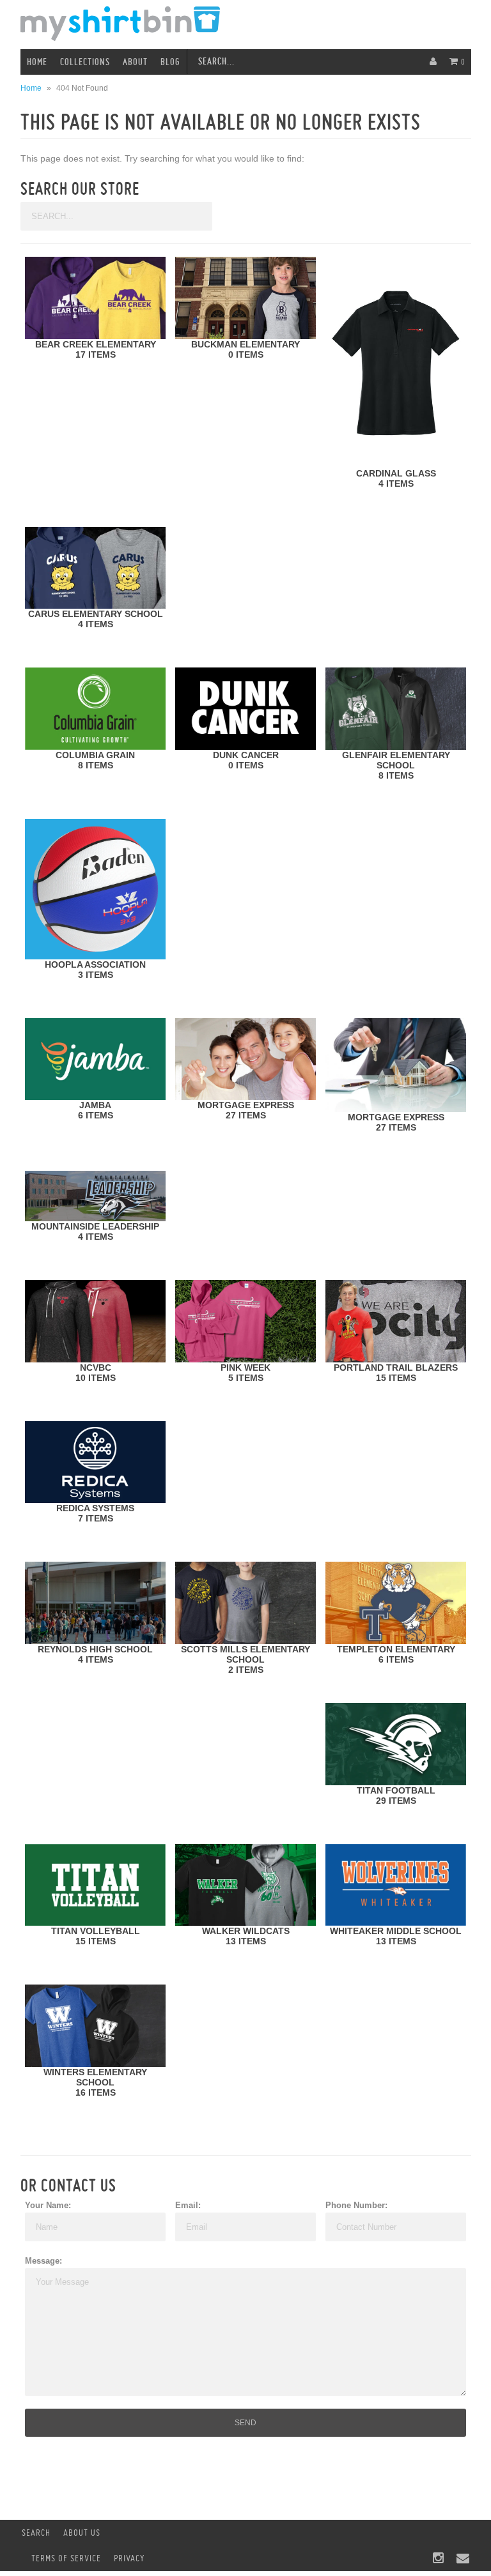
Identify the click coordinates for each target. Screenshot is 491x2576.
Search (36, 2533)
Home (37, 62)
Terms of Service (66, 2558)
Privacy (129, 2558)
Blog (170, 62)
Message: (43, 2261)
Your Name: (48, 2205)
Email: (188, 2205)
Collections (85, 62)
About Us (82, 2533)
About (135, 62)
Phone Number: (356, 2205)
